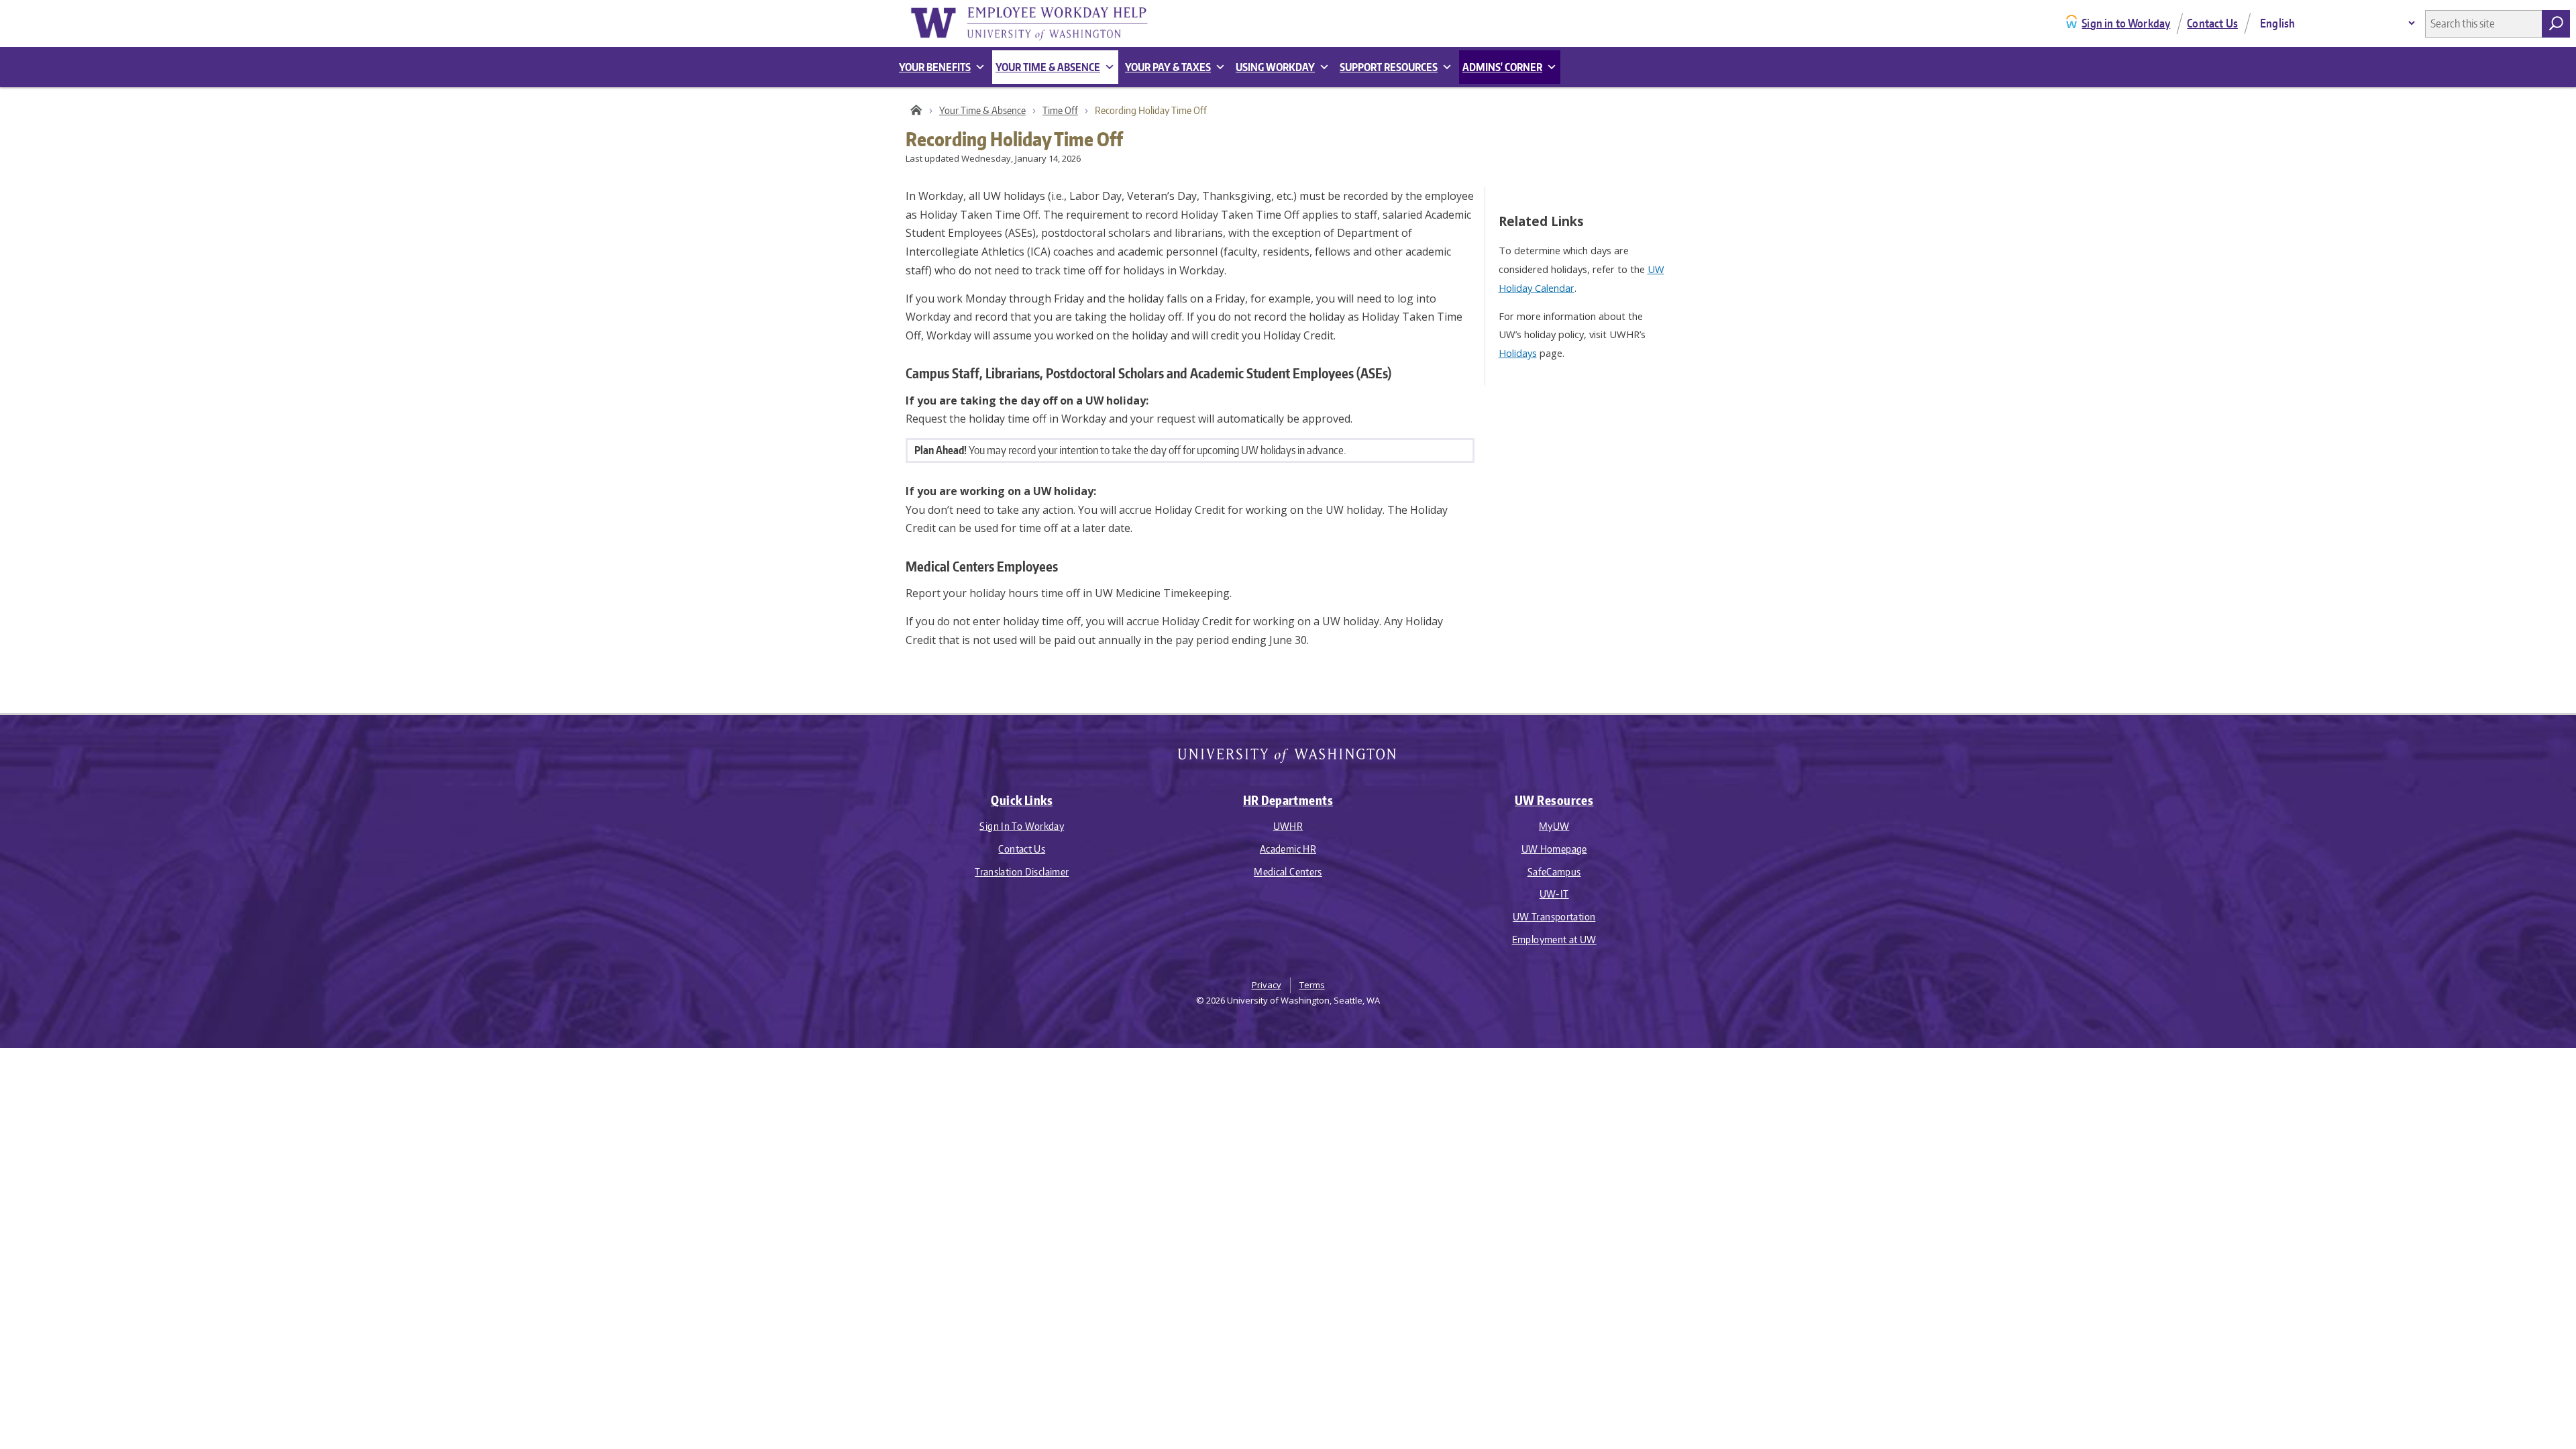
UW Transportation (1554, 917)
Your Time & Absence (982, 110)
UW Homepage (1554, 849)
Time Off (1060, 110)
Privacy (1267, 985)
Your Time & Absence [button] (1048, 67)
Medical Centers (1288, 872)
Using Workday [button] (1275, 67)
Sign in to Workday (2126, 23)
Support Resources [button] (1389, 67)
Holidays (1518, 353)
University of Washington (1288, 758)
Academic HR (1288, 849)
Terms (1312, 985)
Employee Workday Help (1040, 23)
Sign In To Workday (1022, 826)
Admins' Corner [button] (1502, 67)
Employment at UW (1554, 940)
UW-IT (1554, 894)
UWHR (1288, 826)
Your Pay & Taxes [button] (1168, 67)
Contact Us (2212, 23)
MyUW (1554, 826)
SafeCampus (1554, 872)
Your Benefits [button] (935, 67)
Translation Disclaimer (1022, 872)
